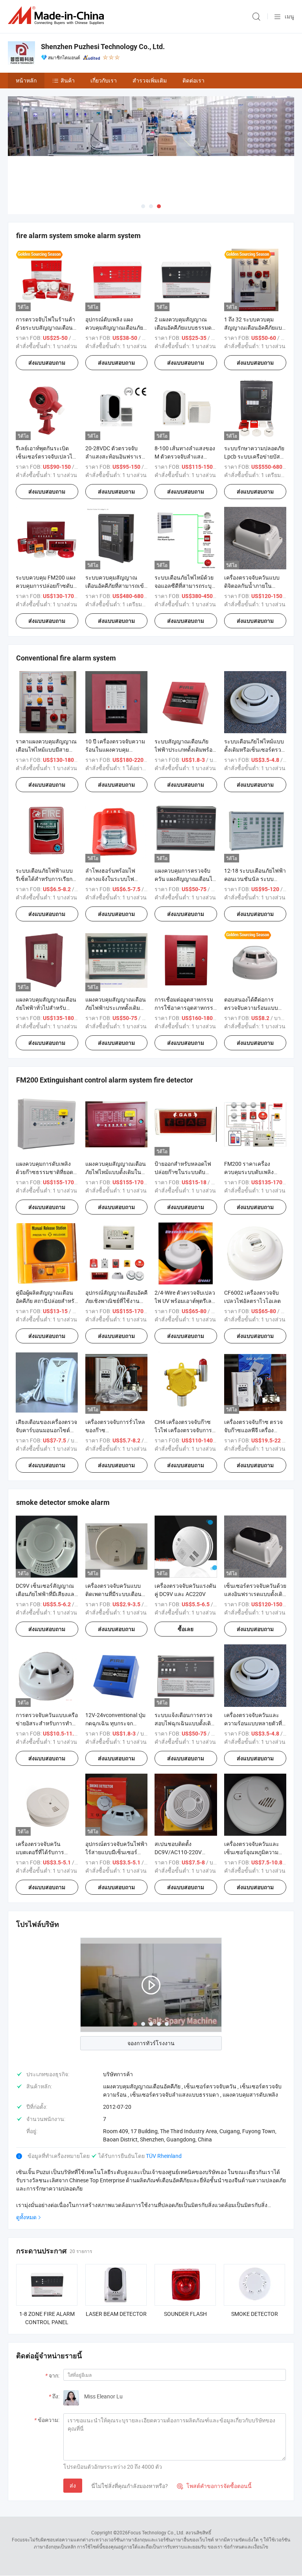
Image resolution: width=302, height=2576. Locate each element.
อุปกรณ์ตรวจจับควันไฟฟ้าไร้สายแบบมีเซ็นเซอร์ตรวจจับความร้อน (116, 1852)
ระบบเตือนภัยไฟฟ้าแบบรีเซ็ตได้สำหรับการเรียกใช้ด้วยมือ (44, 879)
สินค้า (68, 80)
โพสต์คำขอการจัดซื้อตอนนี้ (214, 2486)
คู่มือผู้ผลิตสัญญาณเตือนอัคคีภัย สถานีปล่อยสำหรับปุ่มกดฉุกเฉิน (47, 1301)
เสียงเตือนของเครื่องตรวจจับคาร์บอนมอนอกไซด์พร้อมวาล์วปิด (46, 1430)
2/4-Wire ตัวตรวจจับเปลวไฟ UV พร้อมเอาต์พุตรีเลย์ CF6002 (185, 1301)
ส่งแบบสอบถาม (47, 363)
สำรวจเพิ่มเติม (150, 80)
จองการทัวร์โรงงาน (151, 2043)
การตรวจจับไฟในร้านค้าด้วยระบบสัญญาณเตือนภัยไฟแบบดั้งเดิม (45, 328)
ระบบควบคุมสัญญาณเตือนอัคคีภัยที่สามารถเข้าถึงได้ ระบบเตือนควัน (116, 586)
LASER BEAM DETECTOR (116, 2314)
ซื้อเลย (186, 1629)
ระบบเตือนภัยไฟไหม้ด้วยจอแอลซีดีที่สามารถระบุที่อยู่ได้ (185, 586)
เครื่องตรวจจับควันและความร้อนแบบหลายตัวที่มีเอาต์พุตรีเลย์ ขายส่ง (255, 1723)
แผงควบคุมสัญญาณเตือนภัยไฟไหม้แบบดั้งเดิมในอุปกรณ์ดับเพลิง (116, 1172)
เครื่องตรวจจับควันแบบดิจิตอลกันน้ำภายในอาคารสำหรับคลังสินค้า (253, 586)
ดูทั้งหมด (26, 2217)
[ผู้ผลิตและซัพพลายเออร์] (57, 16)
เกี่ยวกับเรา (104, 80)
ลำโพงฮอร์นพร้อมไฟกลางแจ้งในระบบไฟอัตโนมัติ (110, 879)
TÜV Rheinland (164, 2156)
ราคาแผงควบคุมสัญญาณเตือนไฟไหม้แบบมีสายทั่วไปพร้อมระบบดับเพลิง (46, 749)
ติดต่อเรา (193, 80)
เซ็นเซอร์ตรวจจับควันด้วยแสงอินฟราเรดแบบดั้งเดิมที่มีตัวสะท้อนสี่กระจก (255, 1594)
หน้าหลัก (26, 80)
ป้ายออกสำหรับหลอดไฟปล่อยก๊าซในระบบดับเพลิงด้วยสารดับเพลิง (183, 1172)
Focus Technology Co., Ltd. (156, 2532)
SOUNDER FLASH (185, 2314)
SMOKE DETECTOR (255, 2314)
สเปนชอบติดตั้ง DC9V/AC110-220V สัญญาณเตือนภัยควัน (180, 1852)
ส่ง (73, 2485)
